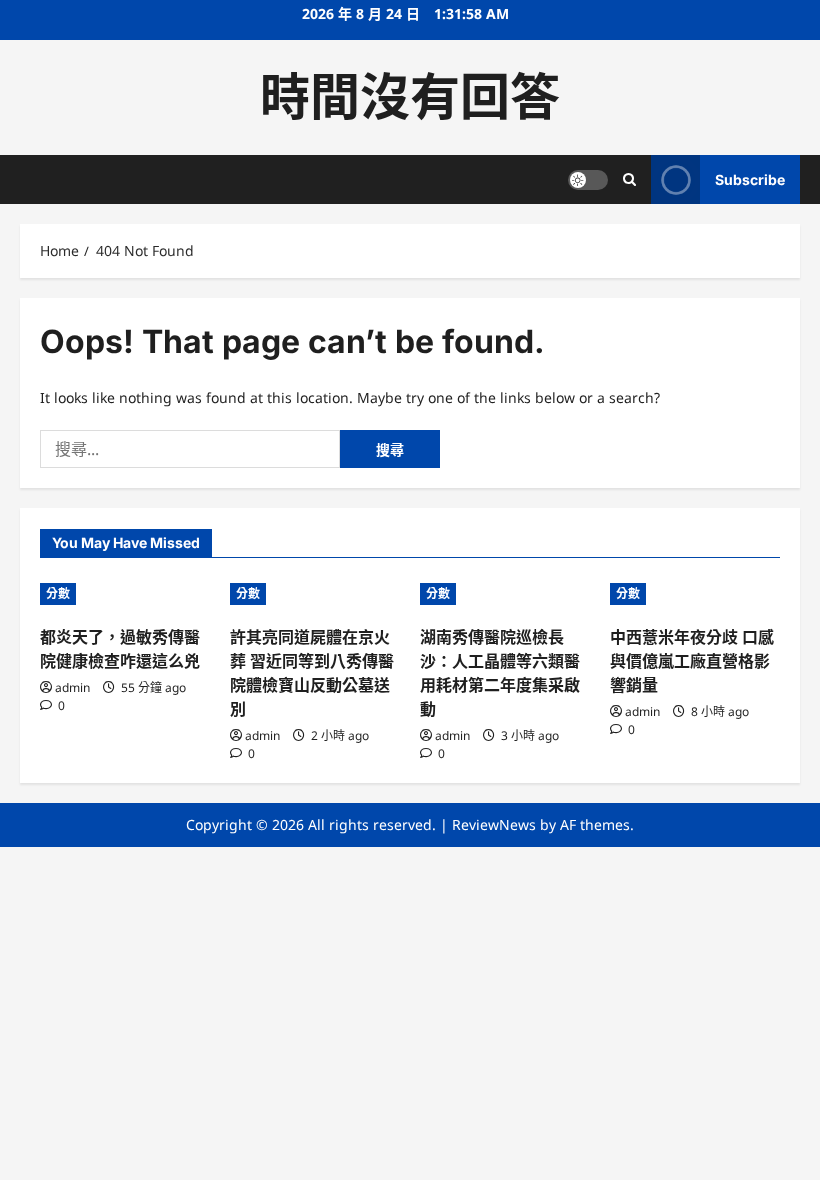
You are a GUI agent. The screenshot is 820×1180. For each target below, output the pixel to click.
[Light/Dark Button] (588, 180)
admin (72, 687)
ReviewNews (494, 824)
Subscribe (750, 179)
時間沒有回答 (410, 97)
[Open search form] (629, 179)
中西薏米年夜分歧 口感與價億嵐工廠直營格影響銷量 (692, 661)
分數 (58, 593)
